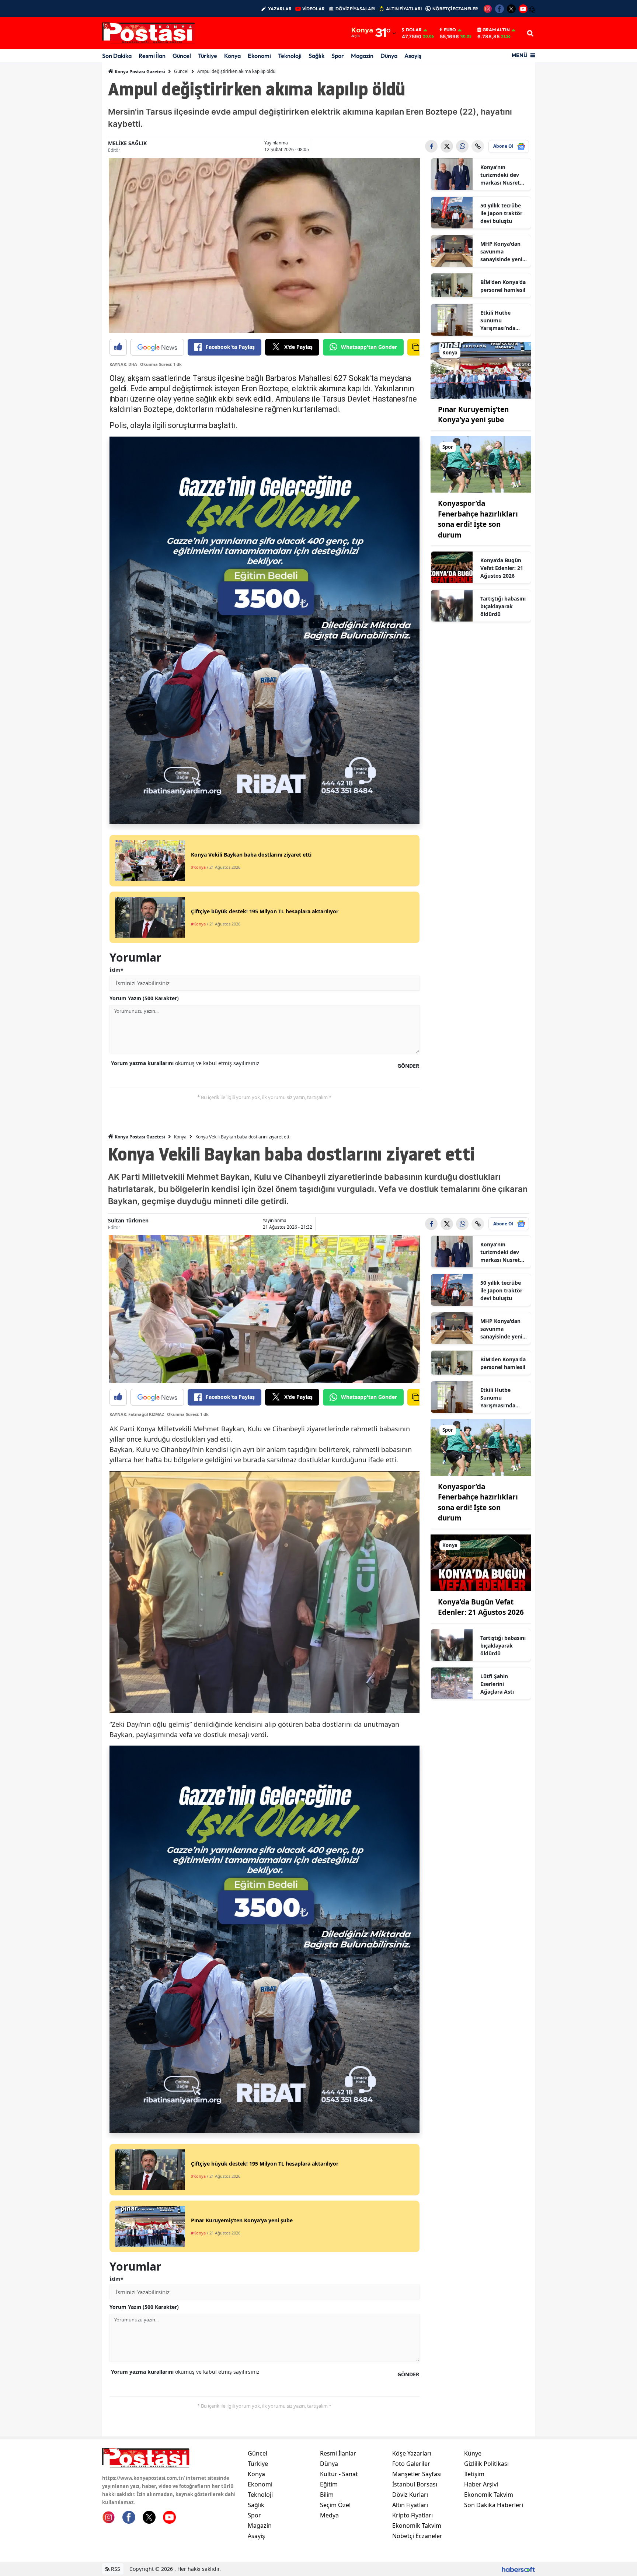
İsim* (116, 970)
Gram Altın (496, 30)
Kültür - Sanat (339, 2474)
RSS (115, 2569)
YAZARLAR (280, 9)
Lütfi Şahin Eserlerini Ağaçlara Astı (497, 1684)
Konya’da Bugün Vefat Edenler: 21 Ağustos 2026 (502, 568)
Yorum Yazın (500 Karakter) (144, 998)
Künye (473, 2453)
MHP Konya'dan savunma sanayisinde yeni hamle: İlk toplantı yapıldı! (501, 252)
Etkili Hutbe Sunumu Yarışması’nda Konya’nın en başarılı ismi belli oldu (502, 321)
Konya (232, 56)
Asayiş (413, 56)
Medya (329, 2515)
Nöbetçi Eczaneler (417, 2536)
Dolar (414, 30)
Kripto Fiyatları (413, 2515)
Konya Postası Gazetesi (139, 72)
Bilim (327, 2495)
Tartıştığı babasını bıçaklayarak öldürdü (503, 606)
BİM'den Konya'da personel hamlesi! (503, 286)
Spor (338, 56)
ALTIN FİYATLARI (404, 9)
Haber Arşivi (481, 2484)
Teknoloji (290, 56)
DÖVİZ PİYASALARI (355, 9)
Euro (450, 30)
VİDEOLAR (314, 9)
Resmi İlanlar (338, 2453)
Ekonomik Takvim (417, 2526)
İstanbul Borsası (415, 2484)
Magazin (362, 56)
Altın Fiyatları (410, 2505)
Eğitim (329, 2484)
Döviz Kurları (410, 2495)
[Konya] (481, 370)
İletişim (474, 2474)
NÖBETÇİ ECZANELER (455, 9)
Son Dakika (117, 56)
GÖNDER (408, 1066)
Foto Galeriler (411, 2464)
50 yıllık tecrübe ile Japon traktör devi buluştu (501, 213)
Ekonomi (259, 56)
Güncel (182, 56)
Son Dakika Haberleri (494, 2505)
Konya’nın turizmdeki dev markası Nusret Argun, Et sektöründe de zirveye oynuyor (501, 175)
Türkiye (208, 56)
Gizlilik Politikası (486, 2464)
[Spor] (481, 464)
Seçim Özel (335, 2505)
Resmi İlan (152, 56)
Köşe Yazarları (412, 2453)
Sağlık (316, 56)
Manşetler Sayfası (417, 2474)
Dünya (389, 56)
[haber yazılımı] (518, 2569)
